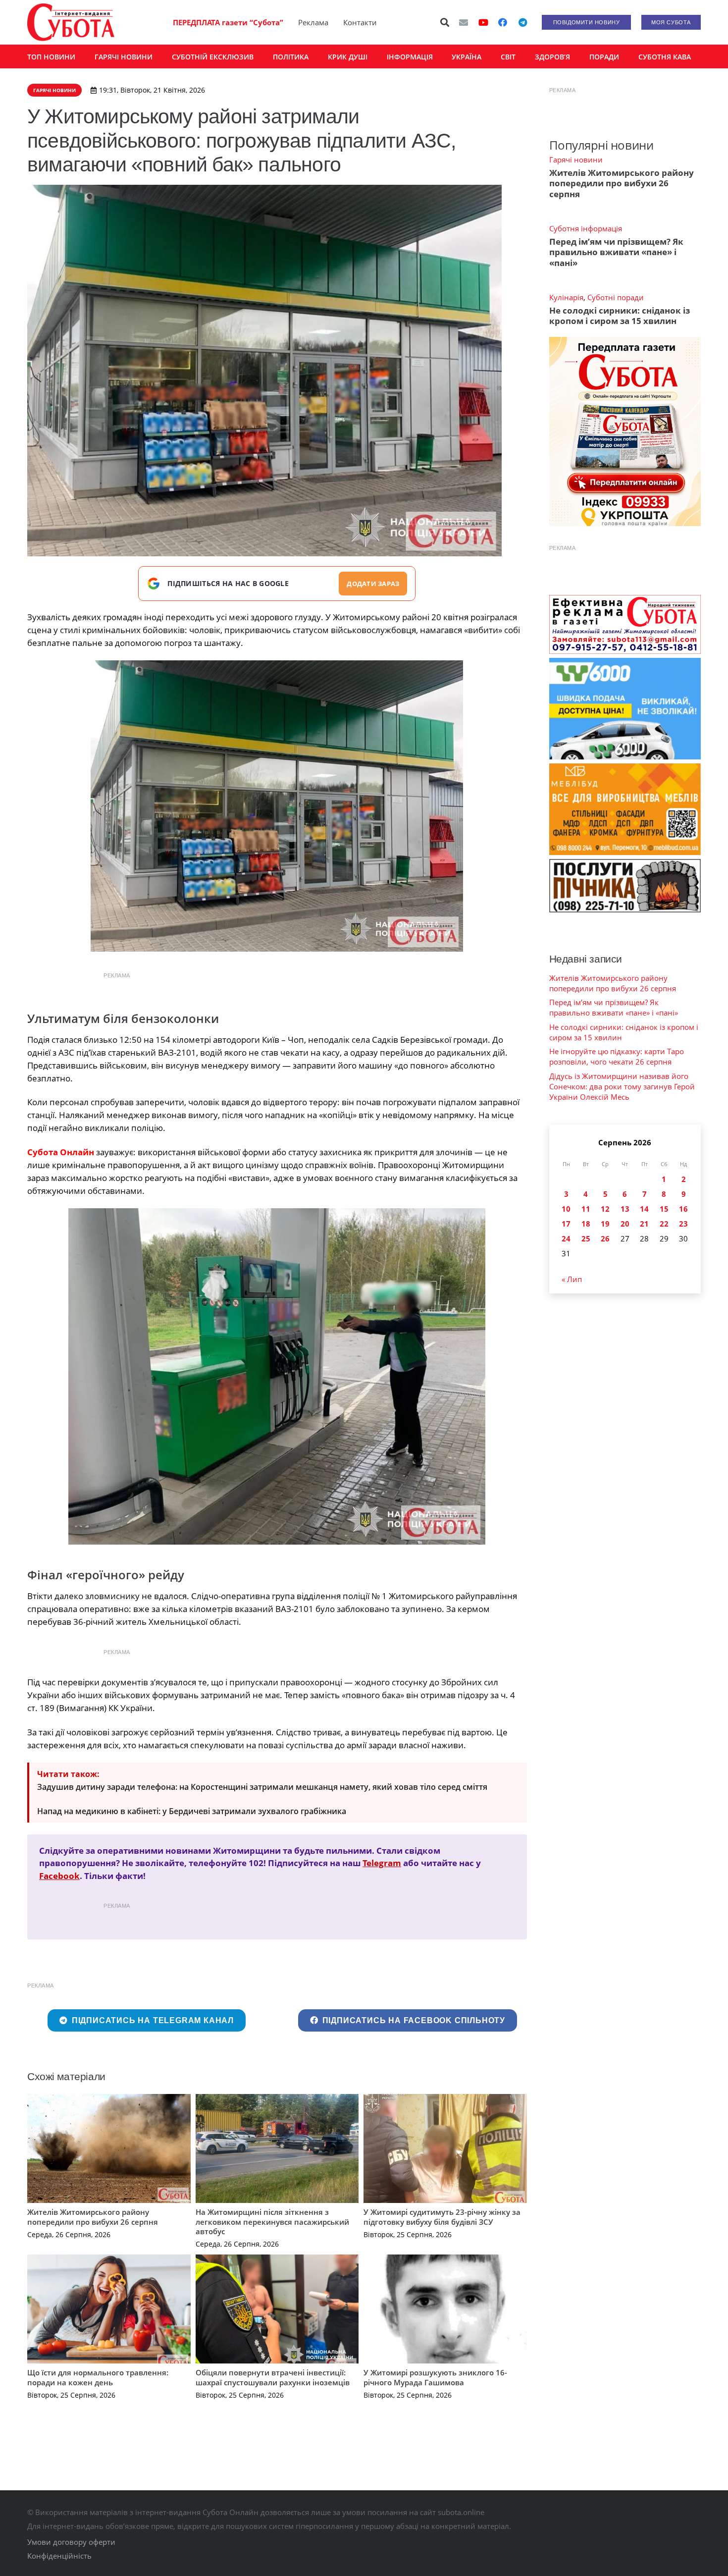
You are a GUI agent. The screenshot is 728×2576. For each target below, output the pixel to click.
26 (605, 1238)
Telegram (382, 1863)
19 (605, 1224)
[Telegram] (522, 22)
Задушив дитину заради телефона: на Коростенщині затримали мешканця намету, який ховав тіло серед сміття (262, 1787)
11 (586, 1209)
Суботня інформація (586, 228)
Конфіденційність (59, 2556)
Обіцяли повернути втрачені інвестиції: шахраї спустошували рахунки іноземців (273, 2377)
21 (644, 1224)
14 (644, 1209)
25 (586, 1238)
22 (664, 1224)
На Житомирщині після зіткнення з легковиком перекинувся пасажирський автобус (272, 2222)
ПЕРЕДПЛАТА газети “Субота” (228, 22)
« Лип (572, 1279)
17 (566, 1224)
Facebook (59, 1876)
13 (625, 1209)
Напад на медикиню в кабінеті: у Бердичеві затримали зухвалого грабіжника (192, 1811)
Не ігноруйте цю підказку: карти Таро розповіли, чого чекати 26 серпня (617, 1056)
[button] (445, 22)
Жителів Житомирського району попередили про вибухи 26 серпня (93, 2217)
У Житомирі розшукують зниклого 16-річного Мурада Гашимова (435, 2377)
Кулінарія (566, 297)
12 (605, 1209)
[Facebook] (503, 22)
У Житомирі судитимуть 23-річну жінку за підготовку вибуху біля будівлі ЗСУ (442, 2217)
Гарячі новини (576, 160)
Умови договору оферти (71, 2542)
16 (683, 1209)
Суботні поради (616, 297)
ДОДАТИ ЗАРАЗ (373, 584)
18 (586, 1224)
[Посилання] (71, 22)
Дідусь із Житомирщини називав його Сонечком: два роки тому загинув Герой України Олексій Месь (622, 1086)
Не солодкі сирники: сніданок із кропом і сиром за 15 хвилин (620, 316)
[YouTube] (483, 22)
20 (625, 1224)
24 (566, 1238)
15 (664, 1209)
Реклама (313, 22)
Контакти (360, 22)
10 (566, 1209)
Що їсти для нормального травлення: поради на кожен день (98, 2377)
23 (683, 1224)
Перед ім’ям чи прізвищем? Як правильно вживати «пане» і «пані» (616, 252)
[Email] (464, 22)
